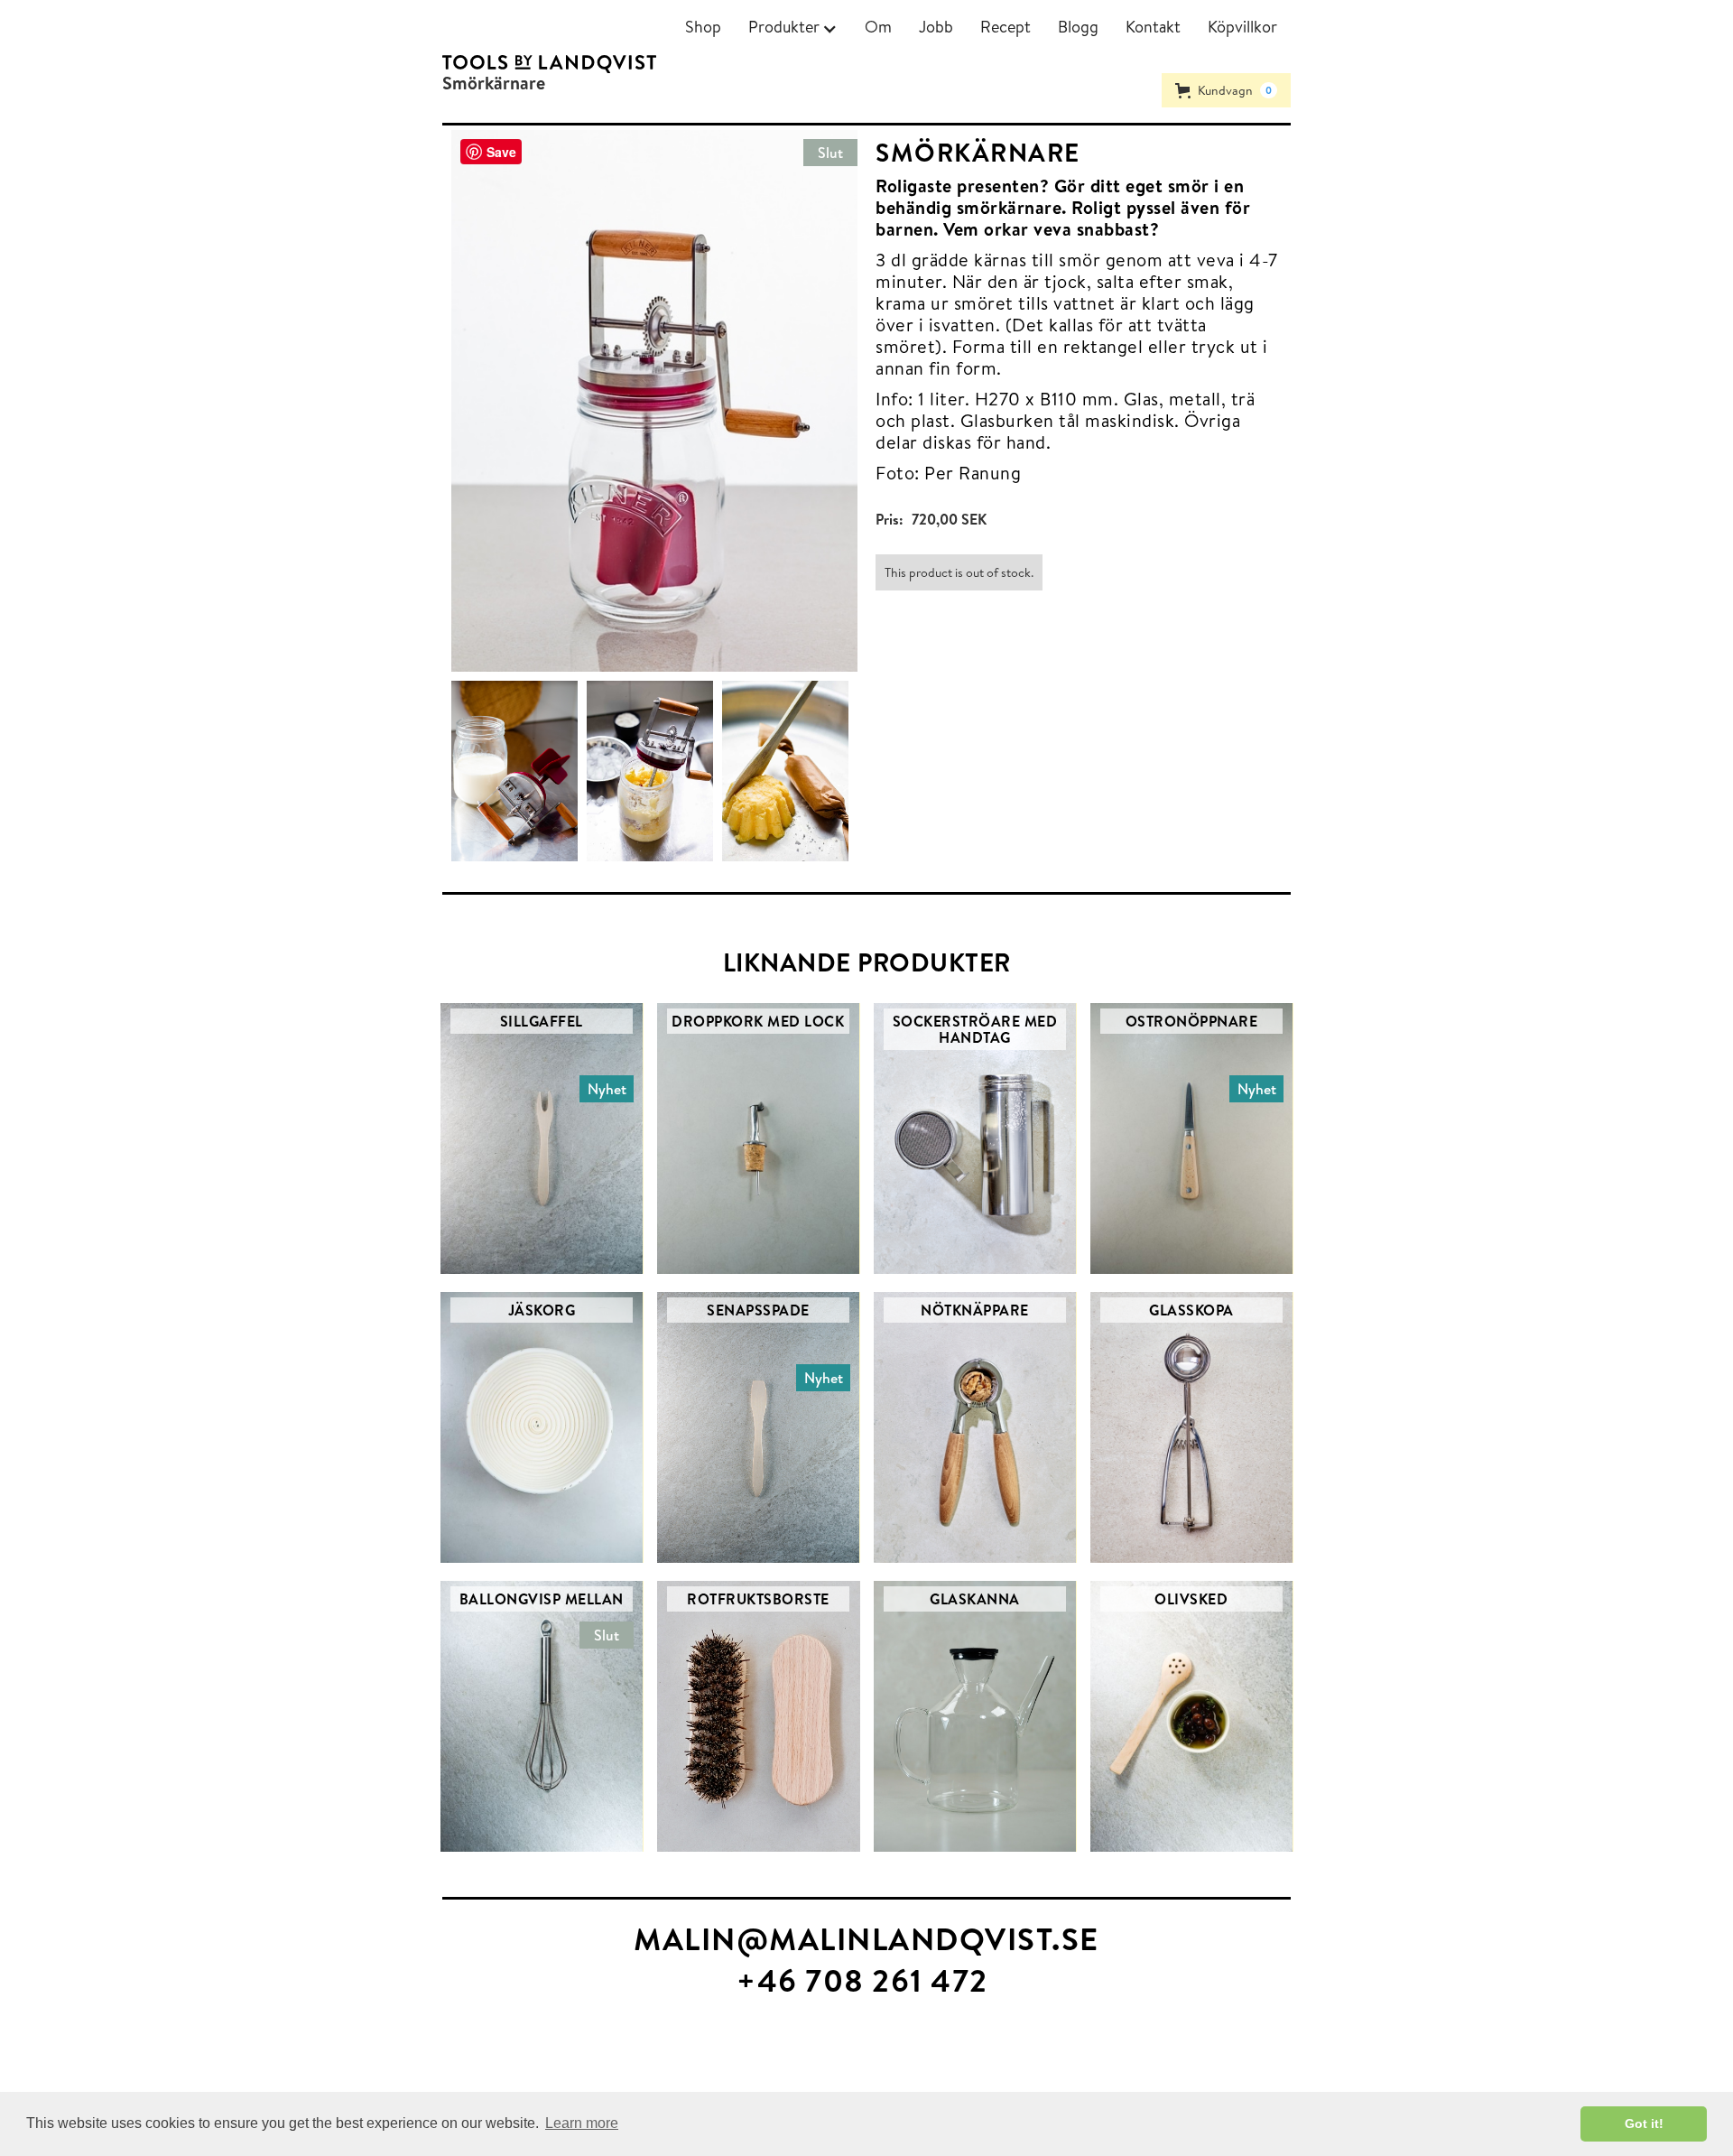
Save (501, 152)
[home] (549, 64)
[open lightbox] (519, 771)
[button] (793, 27)
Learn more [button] (582, 2123)
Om (878, 27)
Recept (1006, 27)
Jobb (936, 27)
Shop (703, 27)
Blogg (1078, 27)
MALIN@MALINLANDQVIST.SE (866, 1938)
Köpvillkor (1242, 27)
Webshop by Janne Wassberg (89, 2062)
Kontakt (1153, 27)
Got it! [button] (1644, 2123)
